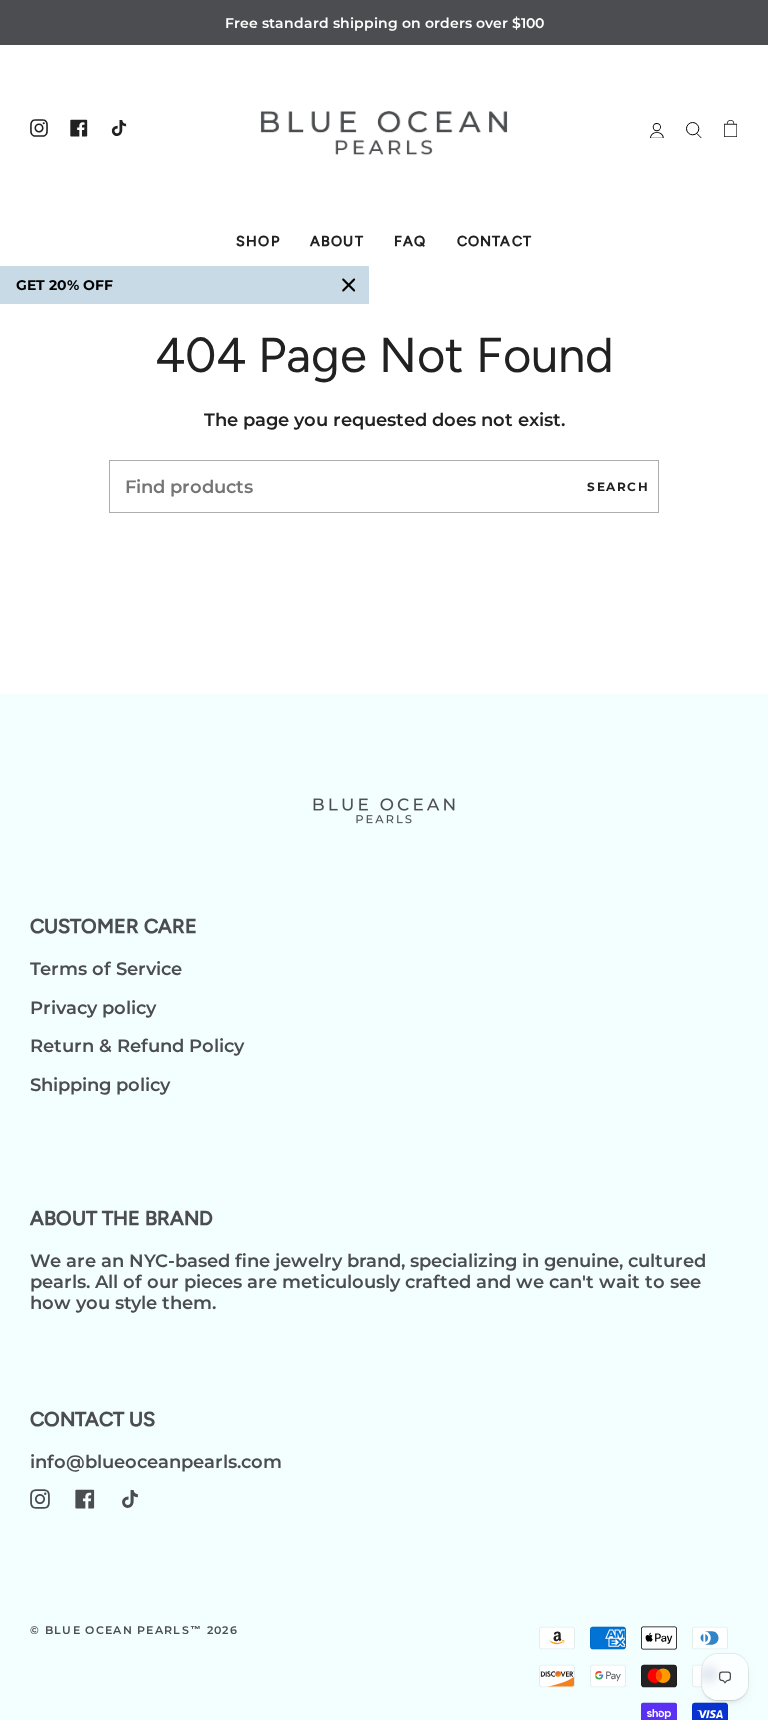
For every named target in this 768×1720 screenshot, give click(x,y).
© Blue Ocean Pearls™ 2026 (134, 1630)
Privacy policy (93, 1007)
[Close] (349, 285)
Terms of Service (106, 968)
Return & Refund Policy (137, 1045)
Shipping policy (100, 1084)
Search (618, 486)
